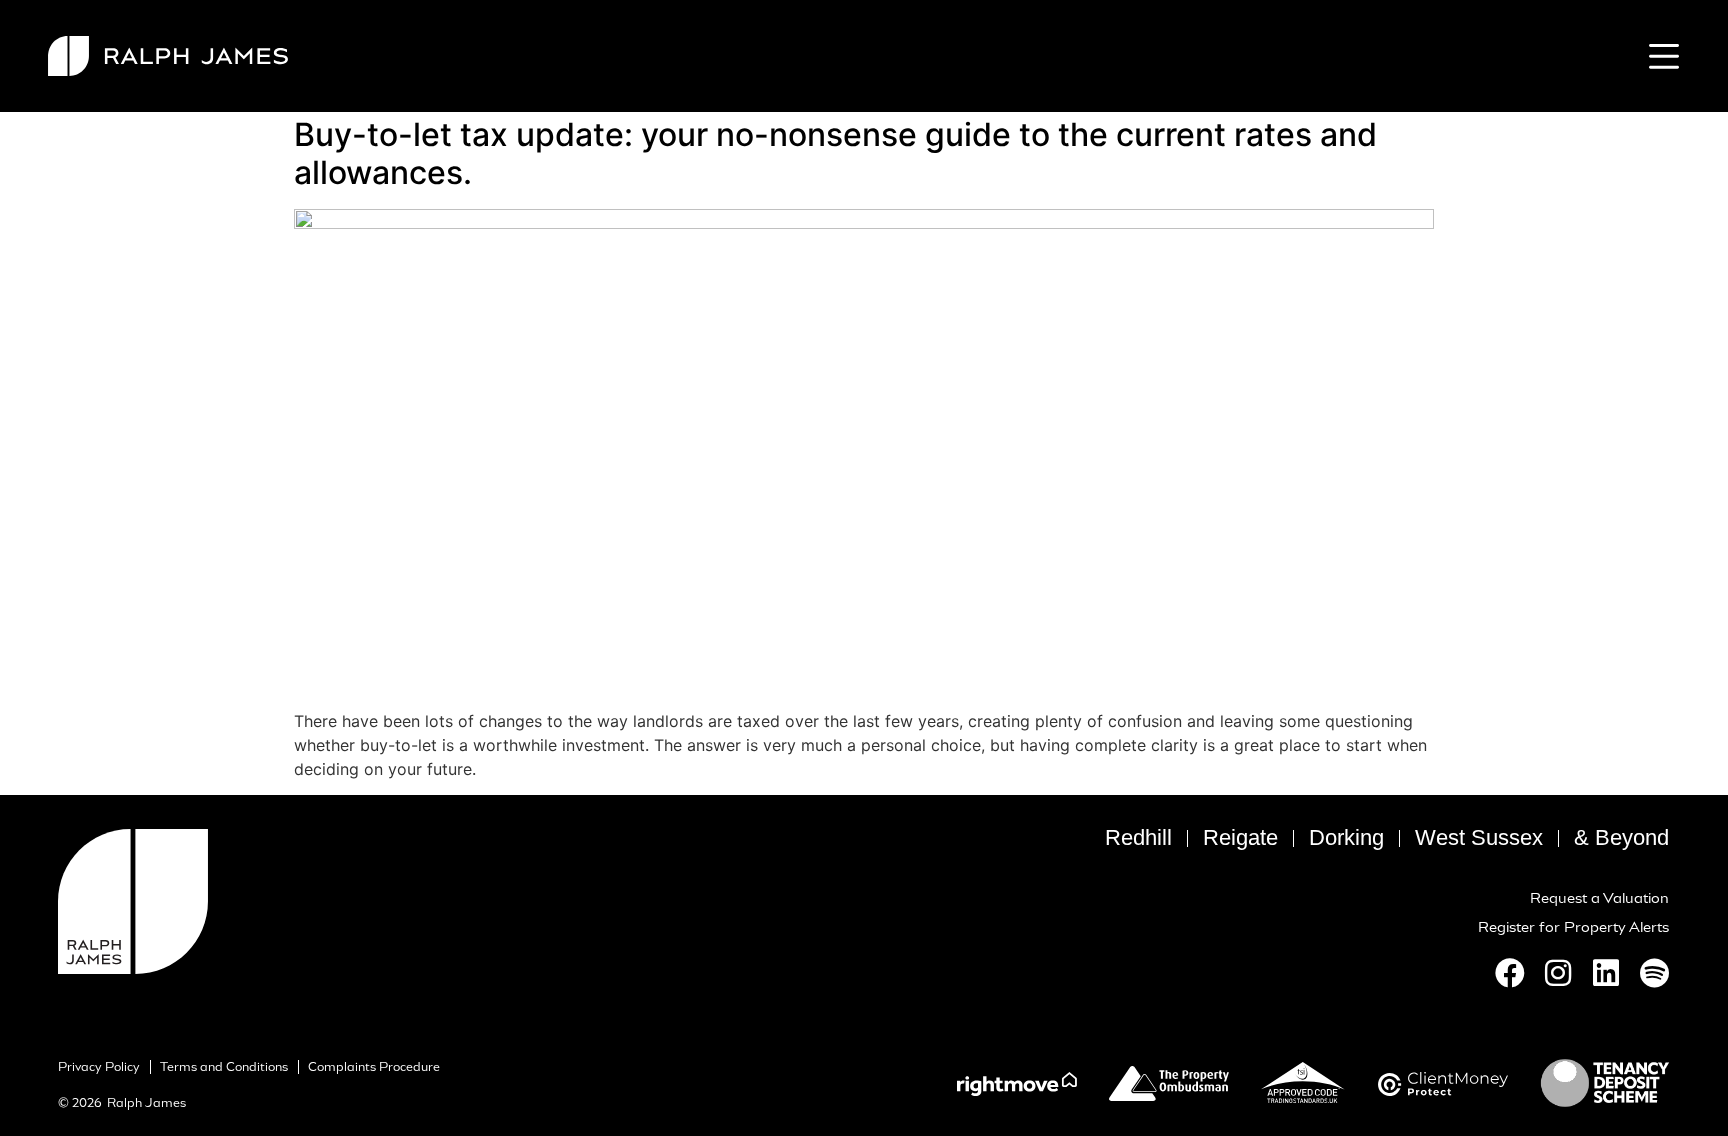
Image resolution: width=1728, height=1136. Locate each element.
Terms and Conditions (224, 1067)
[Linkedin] (1606, 973)
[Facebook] (1510, 973)
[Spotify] (1654, 973)
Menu (1660, 56)
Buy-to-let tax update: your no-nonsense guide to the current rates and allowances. (835, 153)
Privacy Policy (99, 1067)
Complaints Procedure (374, 1067)
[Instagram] (1558, 973)
